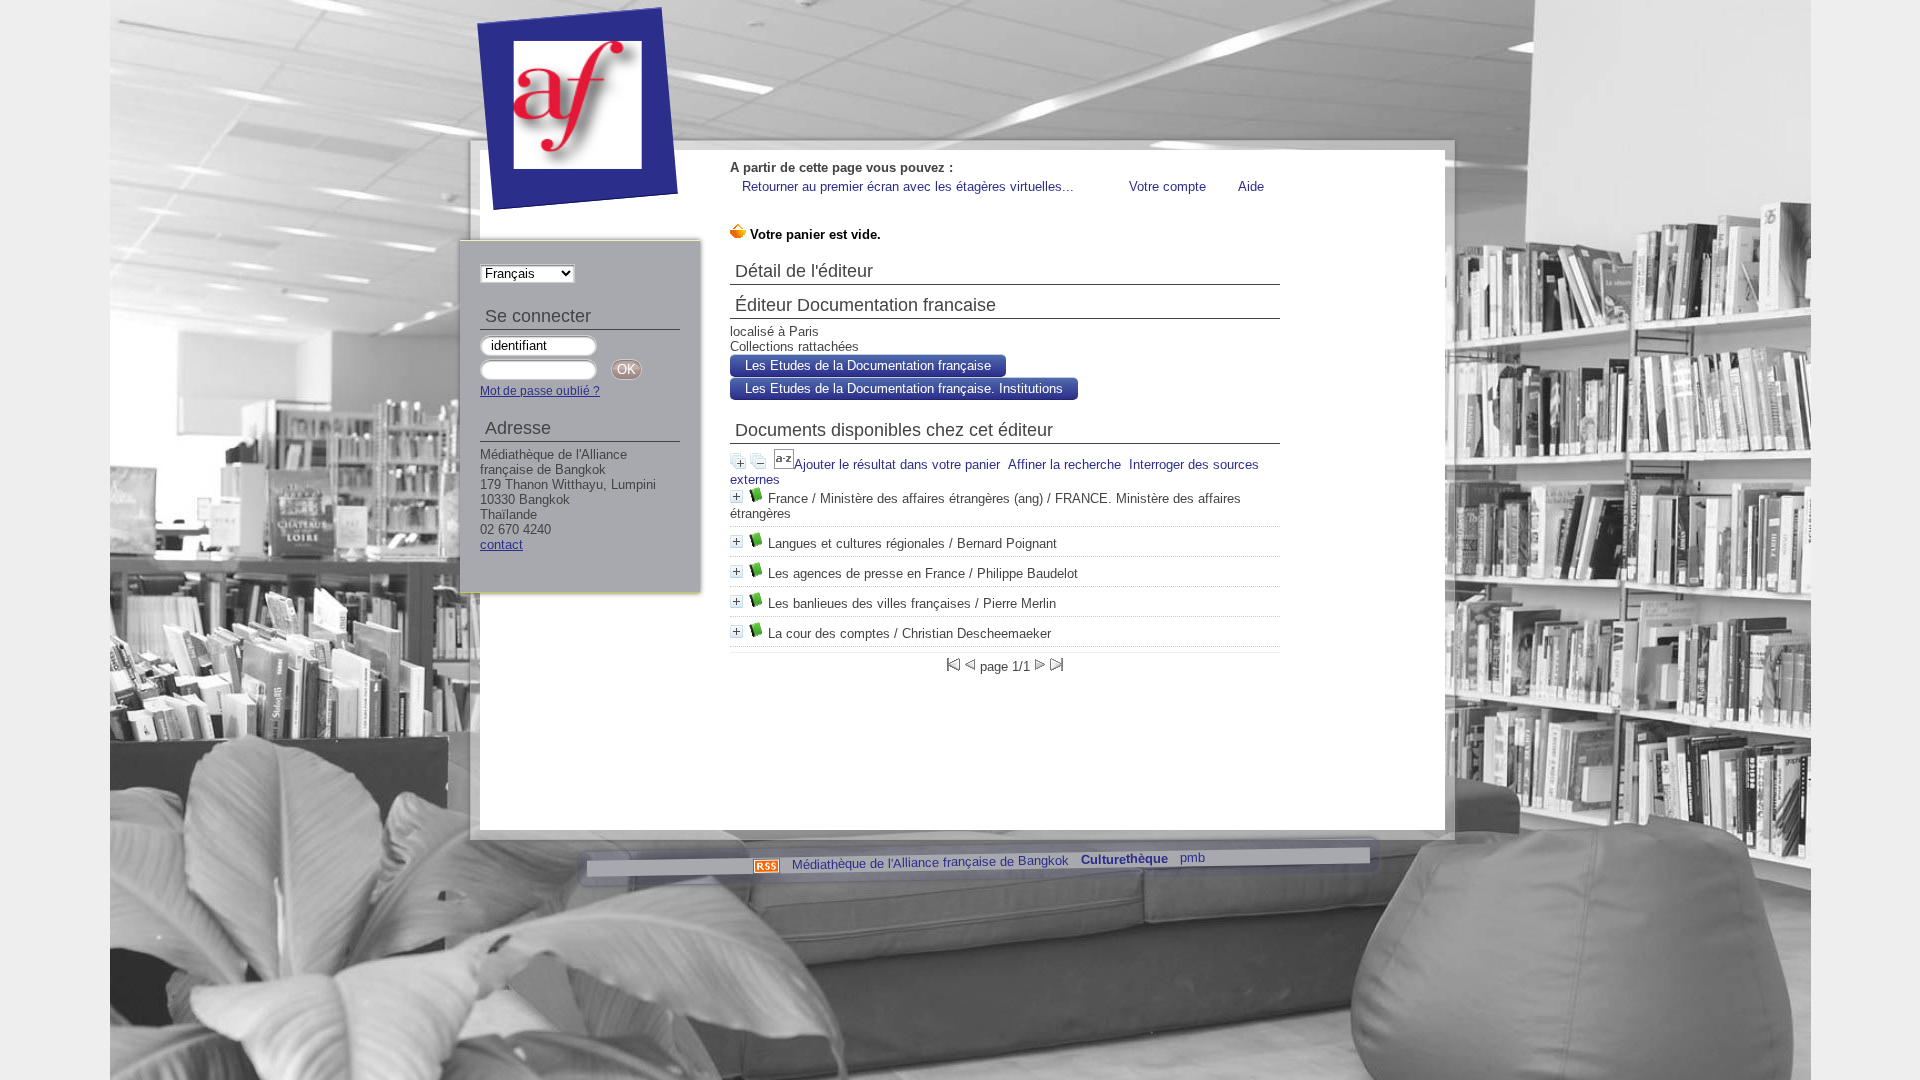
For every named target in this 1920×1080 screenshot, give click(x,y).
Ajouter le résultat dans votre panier (897, 464)
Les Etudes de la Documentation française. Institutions (904, 388)
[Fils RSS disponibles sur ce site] (765, 864)
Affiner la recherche (1064, 464)
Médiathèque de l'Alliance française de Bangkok (929, 862)
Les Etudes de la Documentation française (868, 365)
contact (501, 544)
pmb (1191, 857)
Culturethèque (1123, 859)
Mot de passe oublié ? (540, 391)
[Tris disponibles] (784, 464)
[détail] (736, 496)
